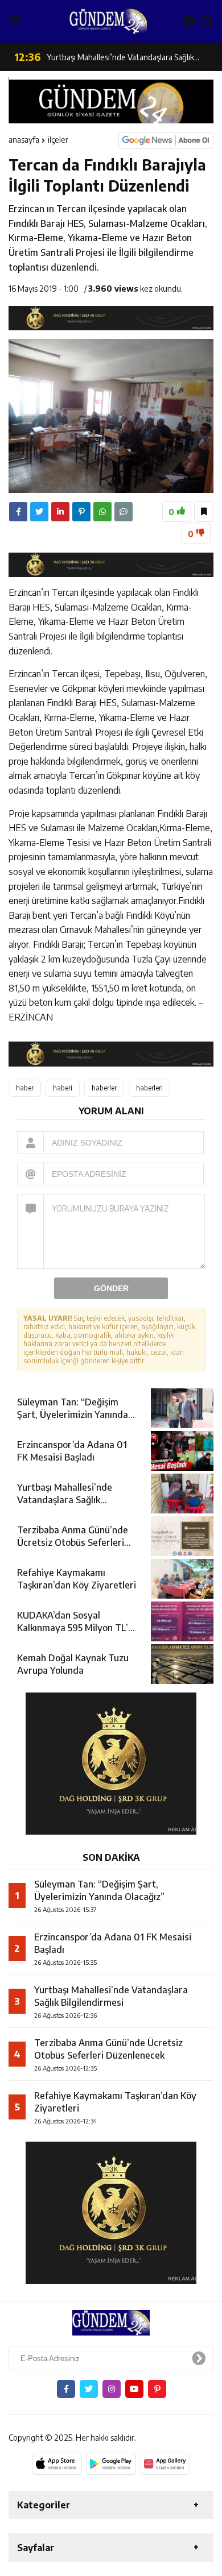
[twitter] (39, 512)
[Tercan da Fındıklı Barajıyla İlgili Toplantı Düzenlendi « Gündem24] (108, 21)
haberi (63, 1088)
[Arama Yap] (207, 21)
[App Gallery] (165, 2463)
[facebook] (18, 512)
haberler (104, 1088)
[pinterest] (81, 512)
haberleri (149, 1088)
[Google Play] (111, 2463)
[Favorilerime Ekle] (204, 512)
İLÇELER (58, 140)
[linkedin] (60, 512)
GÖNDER (111, 1288)
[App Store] (57, 2463)
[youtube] (134, 2389)
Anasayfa (24, 140)
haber (25, 1088)
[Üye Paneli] (189, 21)
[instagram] (112, 2389)
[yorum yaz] (124, 512)
